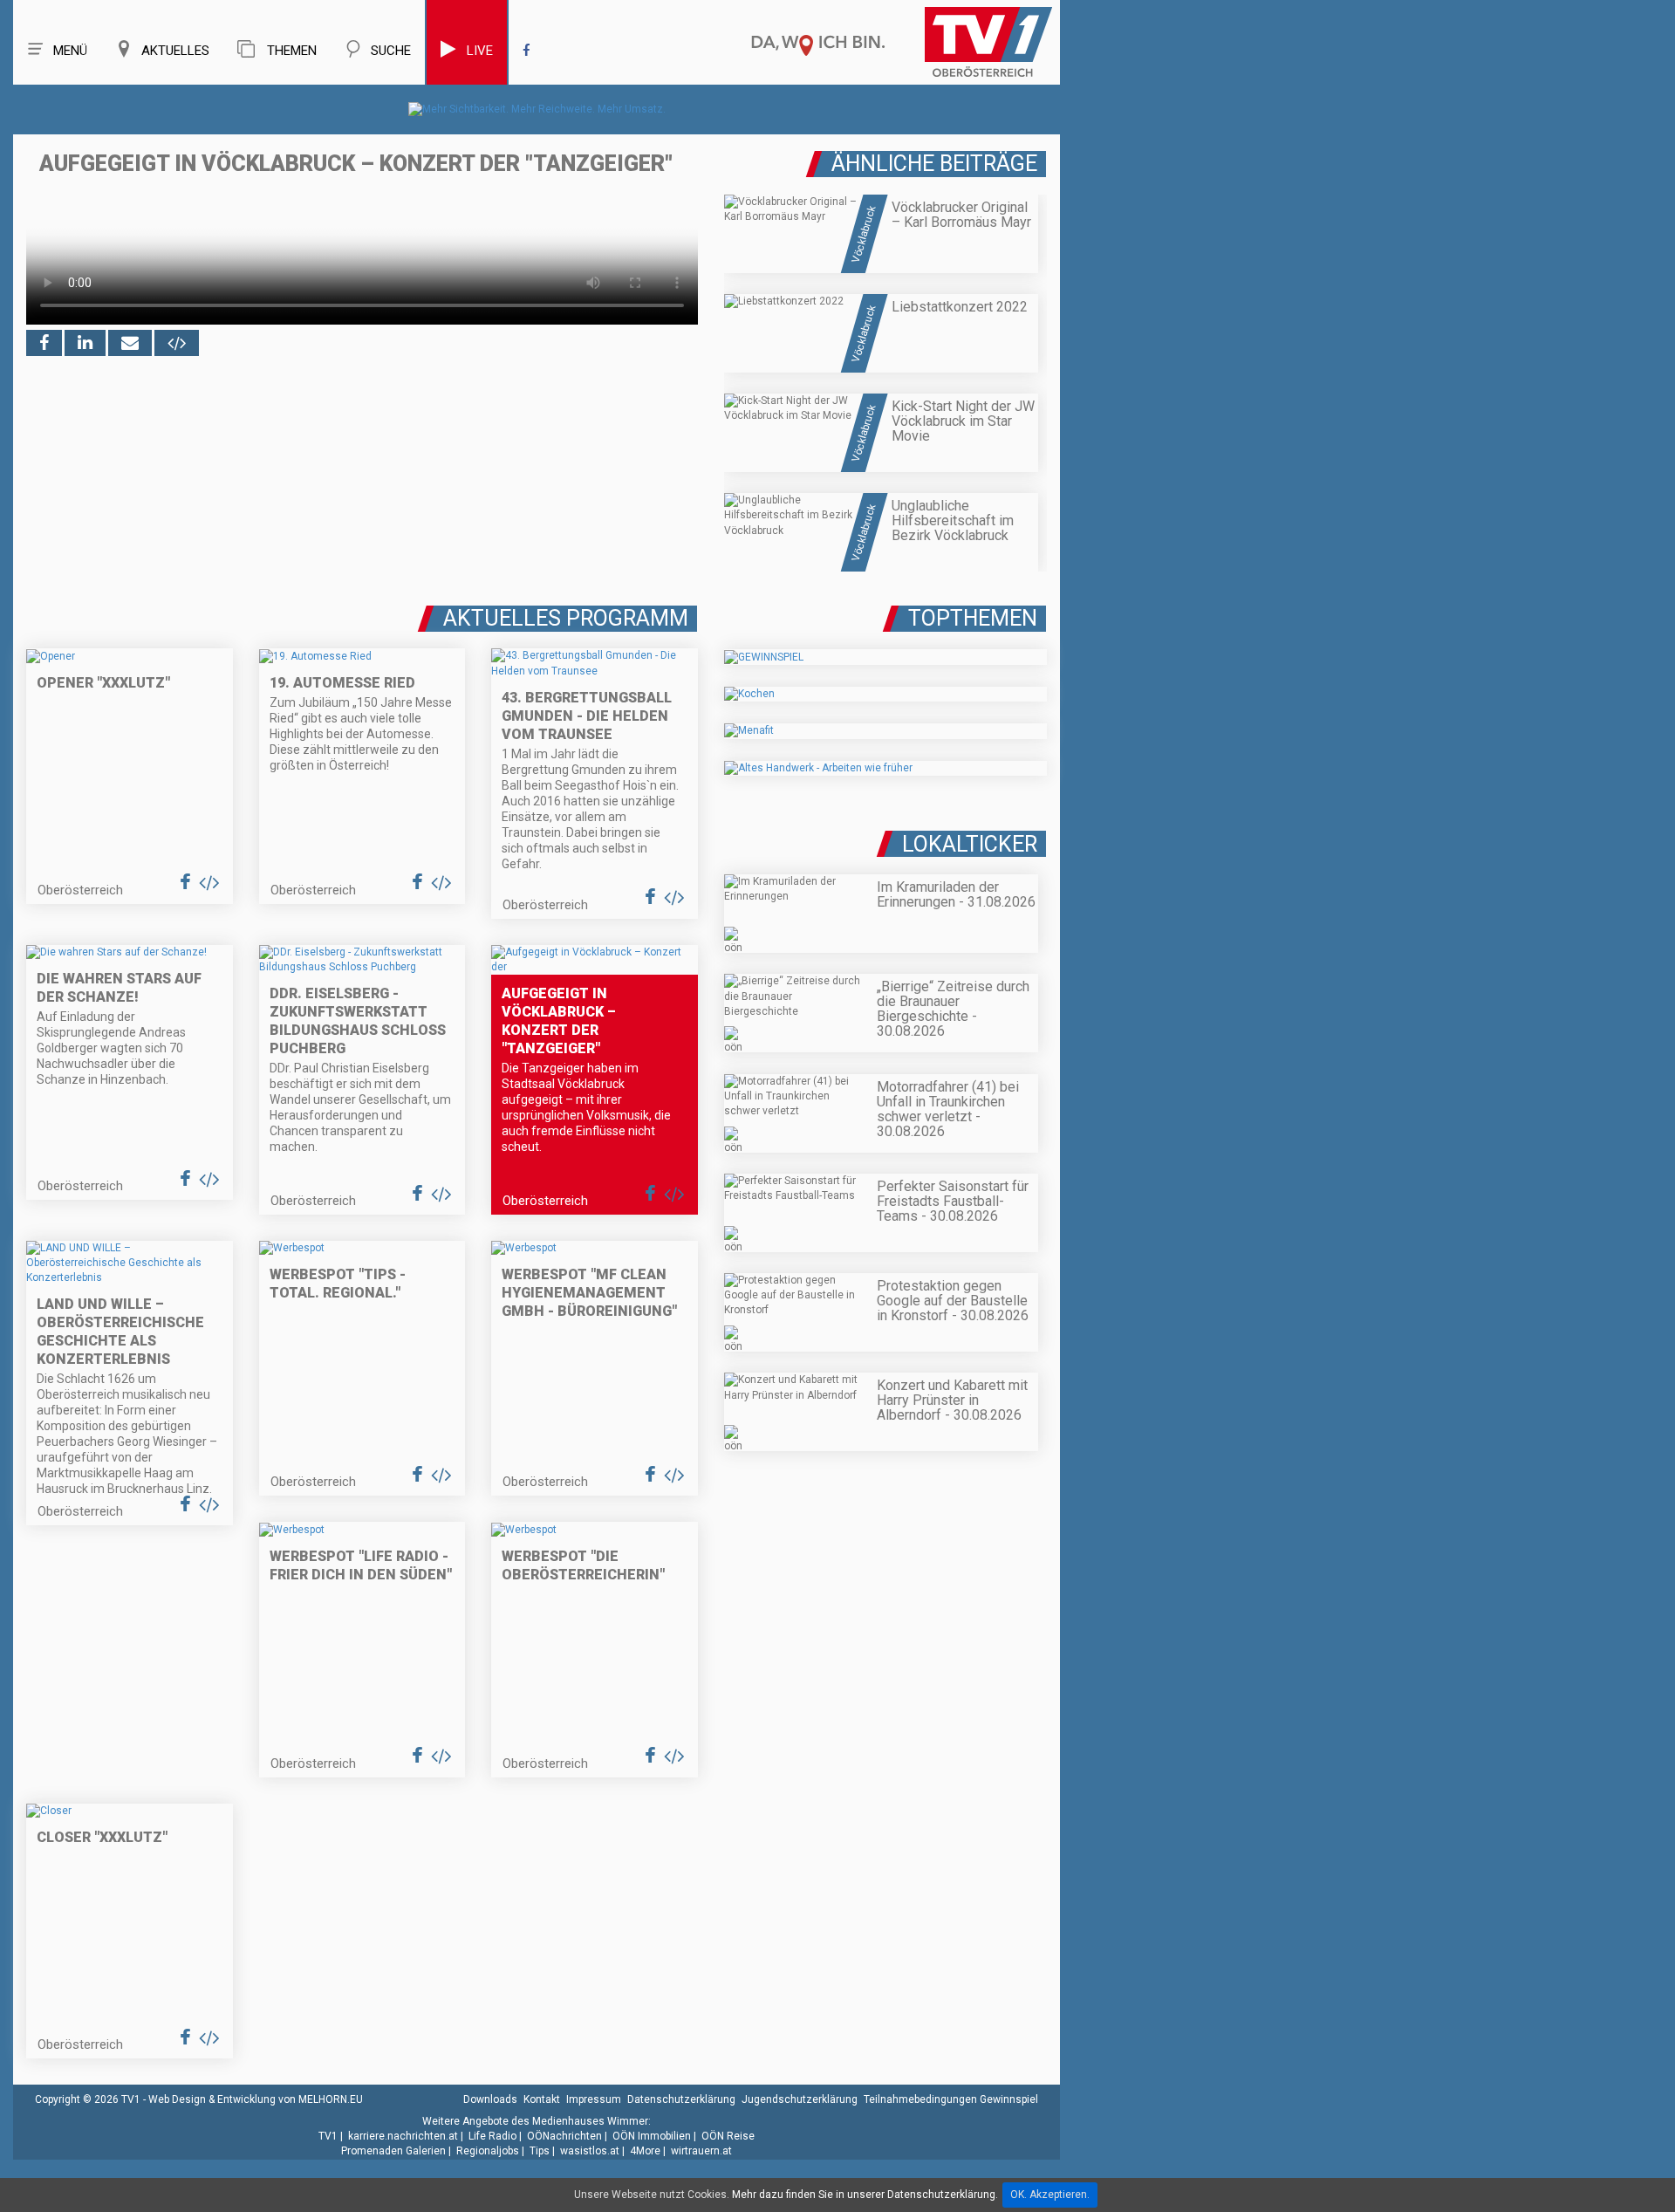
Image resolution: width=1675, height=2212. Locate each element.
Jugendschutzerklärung (800, 2099)
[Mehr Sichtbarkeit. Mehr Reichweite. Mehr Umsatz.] (537, 109)
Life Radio (492, 2136)
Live (480, 51)
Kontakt (542, 2099)
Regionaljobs (488, 2151)
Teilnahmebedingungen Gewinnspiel (951, 2099)
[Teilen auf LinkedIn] (85, 343)
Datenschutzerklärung (681, 2099)
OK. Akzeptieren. (1050, 2195)
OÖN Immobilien (652, 2136)
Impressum (594, 2099)
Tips (540, 2151)
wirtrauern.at (701, 2151)
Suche (391, 51)
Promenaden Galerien (393, 2151)
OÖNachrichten (564, 2136)
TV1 (328, 2136)
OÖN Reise (728, 2136)
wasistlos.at (590, 2151)
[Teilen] (130, 343)
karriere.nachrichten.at (403, 2136)
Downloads (490, 2099)
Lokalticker (970, 844)
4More (645, 2151)
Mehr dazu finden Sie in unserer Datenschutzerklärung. (865, 2195)
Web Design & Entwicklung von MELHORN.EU (256, 2099)
